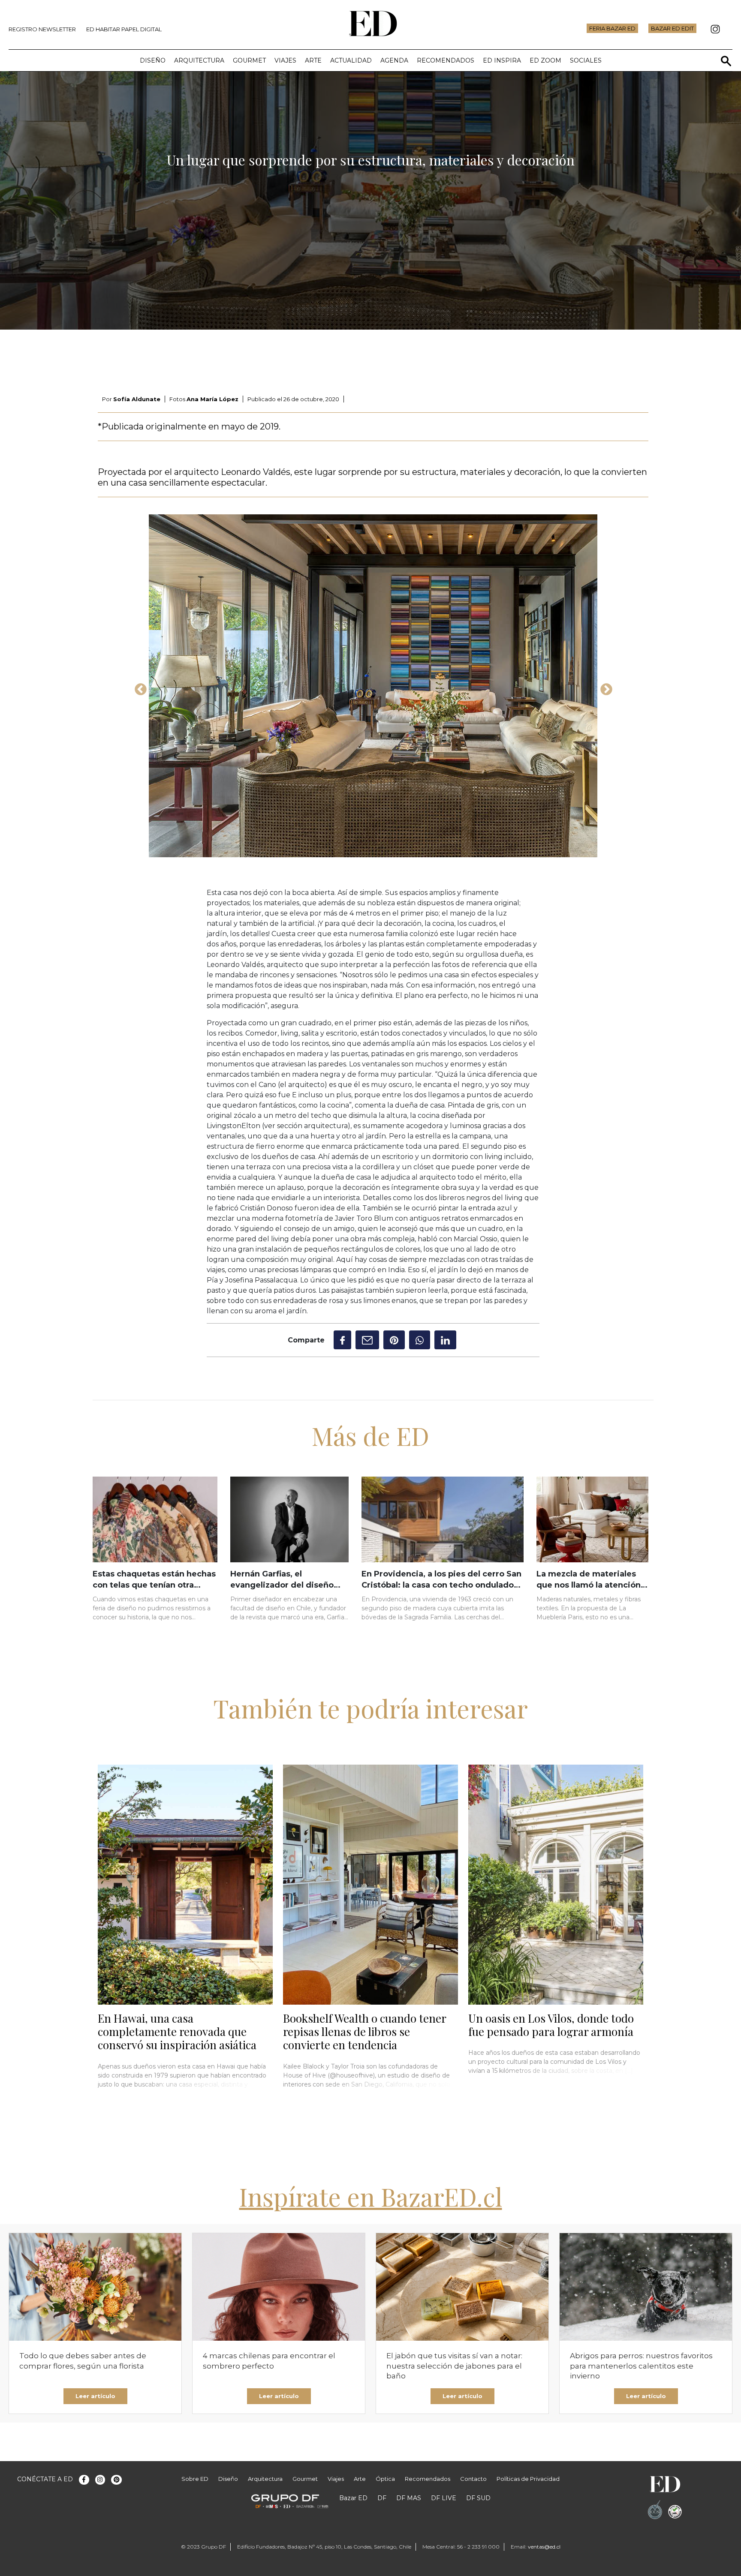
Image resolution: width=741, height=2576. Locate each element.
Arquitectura (199, 60)
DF (382, 2498)
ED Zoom (545, 60)
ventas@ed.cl (544, 2547)
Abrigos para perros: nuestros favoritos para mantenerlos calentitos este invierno (641, 2366)
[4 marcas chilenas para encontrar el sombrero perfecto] (279, 2287)
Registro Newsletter (42, 29)
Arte (313, 60)
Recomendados (446, 60)
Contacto (473, 2479)
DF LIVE (444, 2498)
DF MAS (409, 2498)
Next (604, 687)
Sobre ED (195, 2479)
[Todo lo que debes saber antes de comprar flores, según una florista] (95, 2287)
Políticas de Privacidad (528, 2479)
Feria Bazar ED (612, 28)
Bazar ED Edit (672, 28)
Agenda (394, 60)
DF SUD (478, 2498)
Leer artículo (95, 2396)
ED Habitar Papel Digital (124, 29)
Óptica (385, 2479)
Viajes (285, 60)
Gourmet (249, 60)
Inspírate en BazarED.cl (371, 2196)
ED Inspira (502, 60)
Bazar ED (353, 2498)
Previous (138, 687)
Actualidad (351, 60)
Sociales (586, 60)
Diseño (153, 60)
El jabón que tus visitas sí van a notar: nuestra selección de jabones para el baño (454, 2366)
